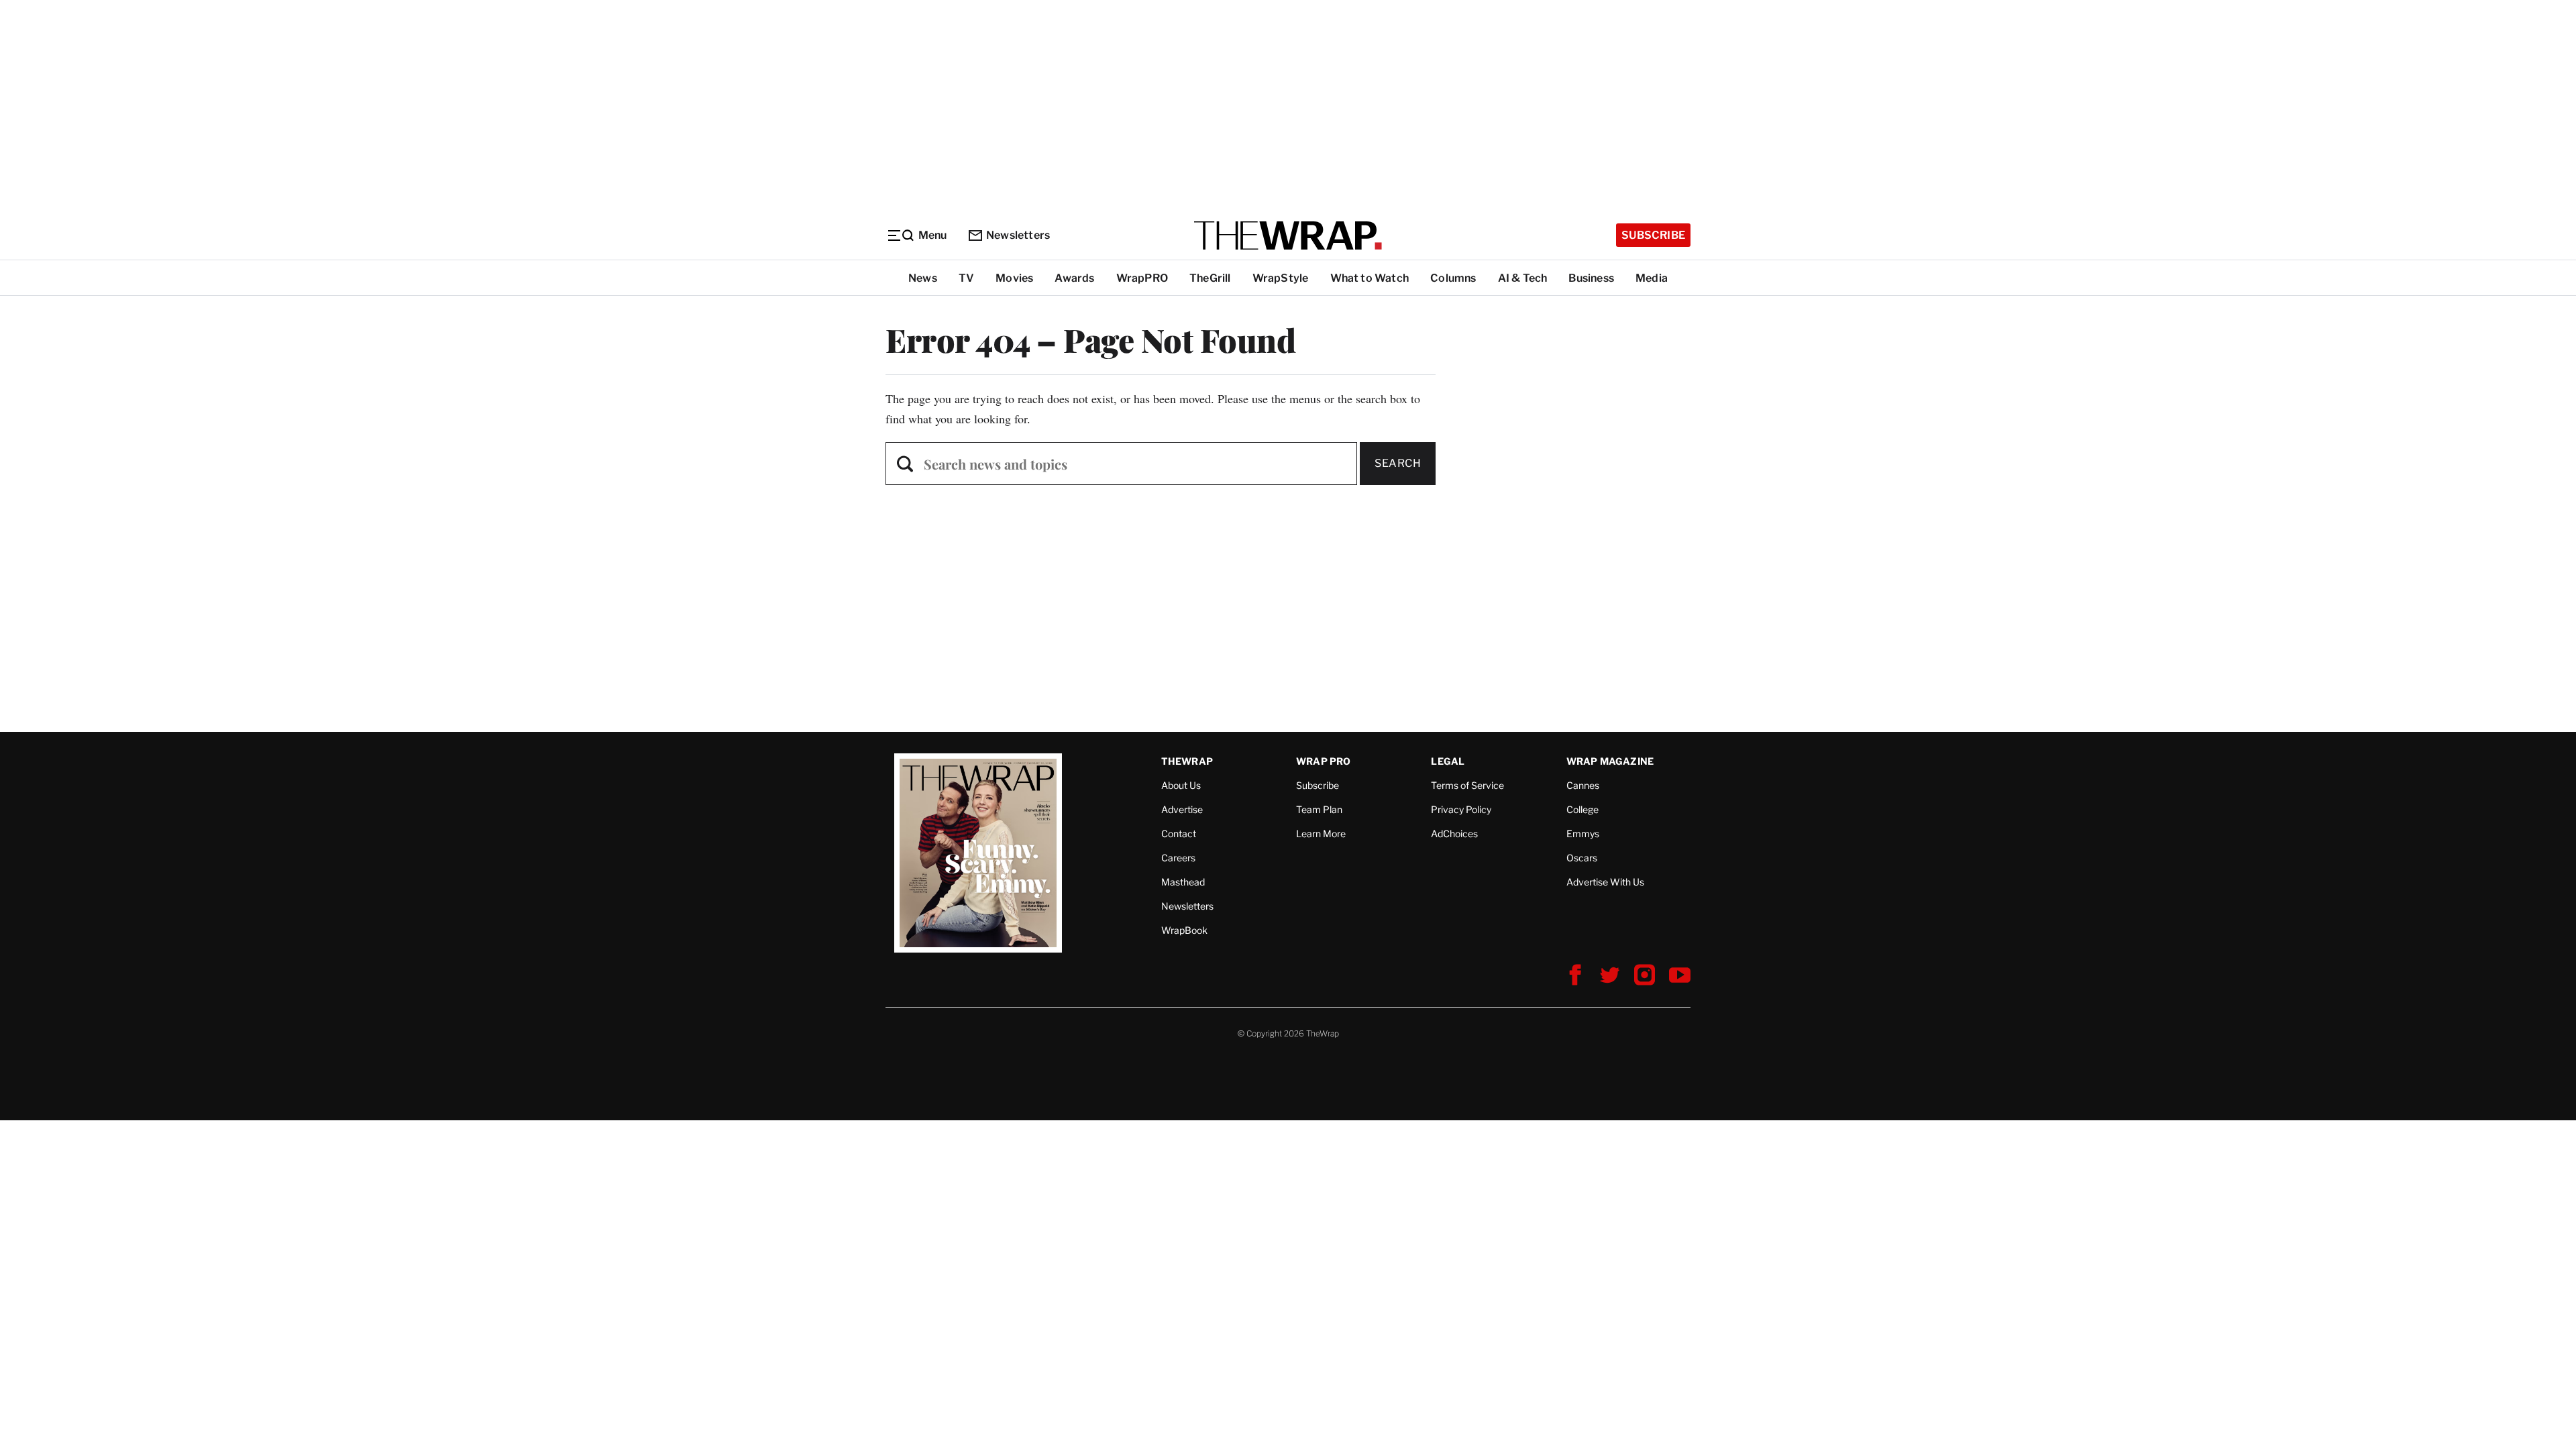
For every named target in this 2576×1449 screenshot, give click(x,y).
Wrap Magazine (1610, 761)
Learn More (1321, 834)
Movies (1014, 278)
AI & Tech (1523, 278)
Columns (1453, 278)
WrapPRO (1142, 278)
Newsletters (1018, 235)
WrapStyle (1281, 278)
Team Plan (1319, 809)
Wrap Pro (1324, 761)
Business (1591, 278)
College (1582, 809)
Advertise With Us (1605, 882)
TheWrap (1187, 761)
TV (966, 278)
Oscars (1582, 858)
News (923, 278)
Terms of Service (1467, 785)
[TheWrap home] (1288, 235)
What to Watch (1370, 278)
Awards (1074, 278)
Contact (1179, 834)
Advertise (1182, 809)
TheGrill (1210, 278)
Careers (1178, 858)
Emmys (1583, 834)
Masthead (1183, 882)
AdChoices (1454, 834)
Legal (1448, 761)
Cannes (1583, 785)
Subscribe (1653, 235)
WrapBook (1184, 930)
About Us (1181, 785)
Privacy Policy (1461, 809)
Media (1652, 278)
